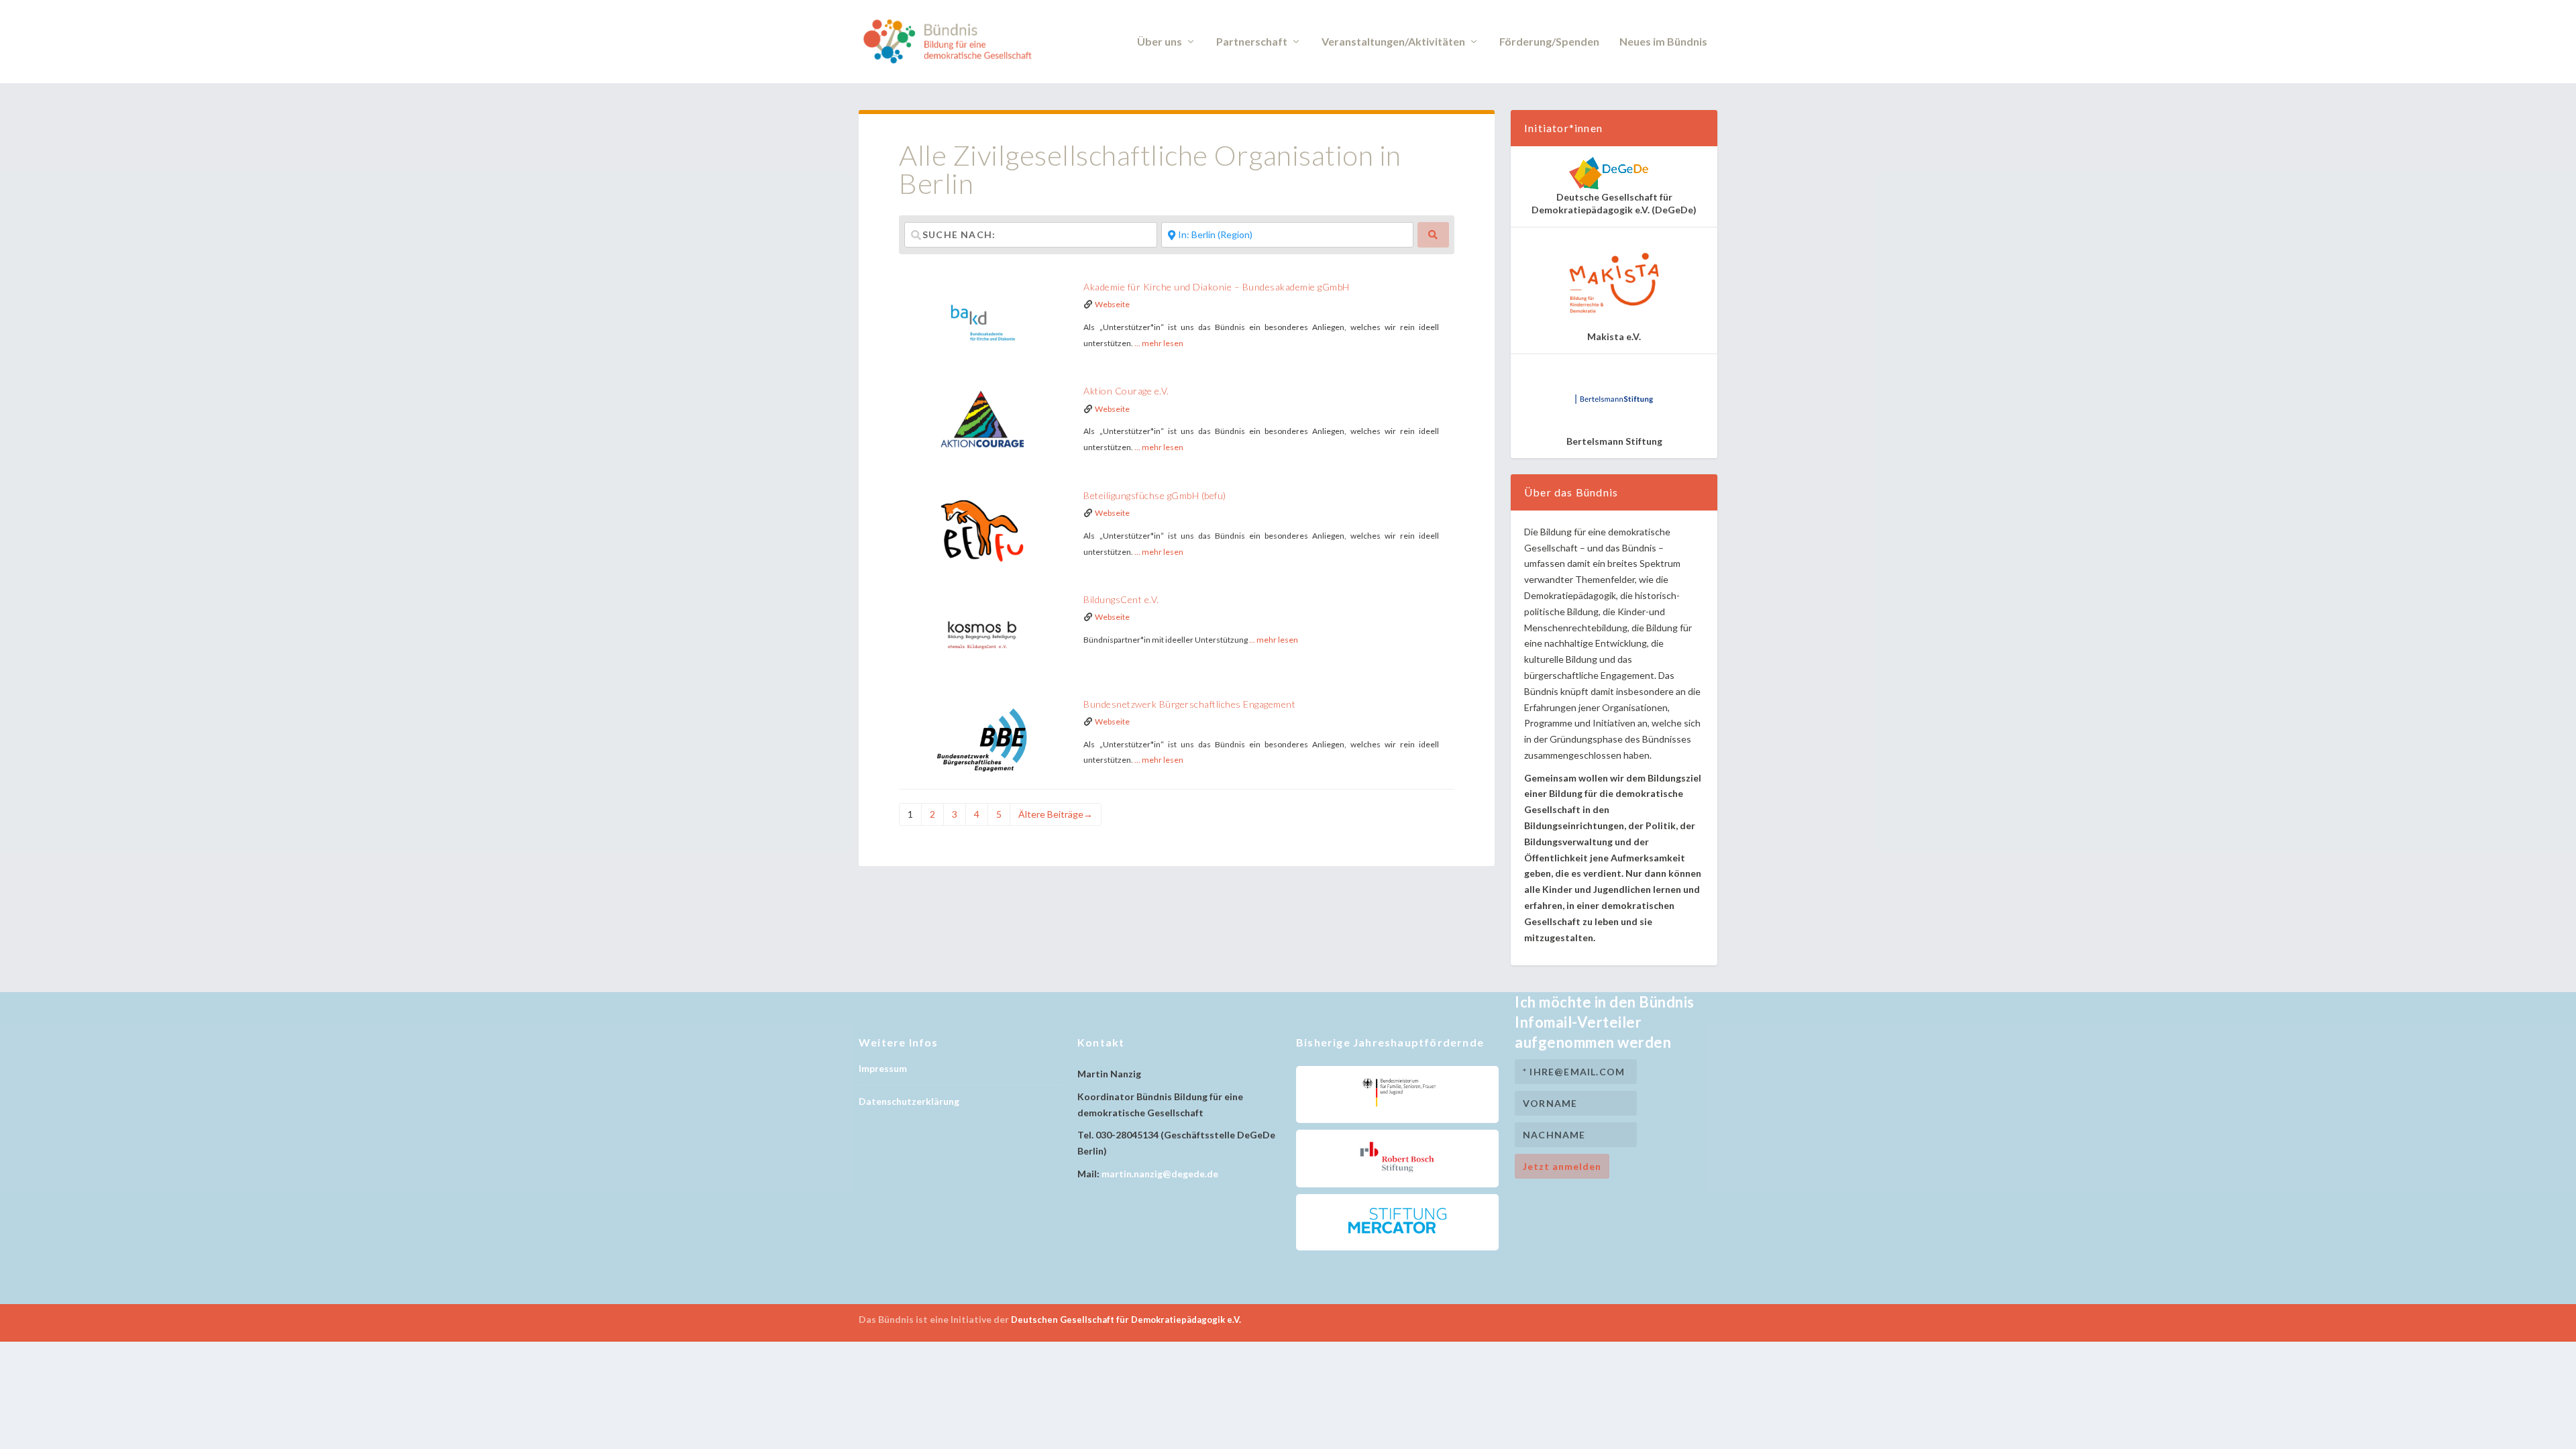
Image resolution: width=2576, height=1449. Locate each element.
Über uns (1160, 42)
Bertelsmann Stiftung (1614, 441)
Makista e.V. (1614, 336)
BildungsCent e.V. (1121, 599)
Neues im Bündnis (1663, 42)
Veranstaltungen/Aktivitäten (1393, 42)
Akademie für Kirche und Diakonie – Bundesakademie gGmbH (1217, 287)
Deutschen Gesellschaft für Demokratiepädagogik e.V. (1126, 1320)
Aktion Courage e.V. (1126, 391)
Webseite (1112, 304)
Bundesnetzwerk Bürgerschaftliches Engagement (1189, 704)
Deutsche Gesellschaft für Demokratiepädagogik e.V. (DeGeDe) (1614, 203)
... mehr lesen (1159, 343)
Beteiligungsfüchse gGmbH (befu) (1155, 495)
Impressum (883, 1068)
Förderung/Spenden (1549, 42)
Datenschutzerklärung (909, 1101)
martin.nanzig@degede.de (1160, 1174)
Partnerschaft (1252, 42)
